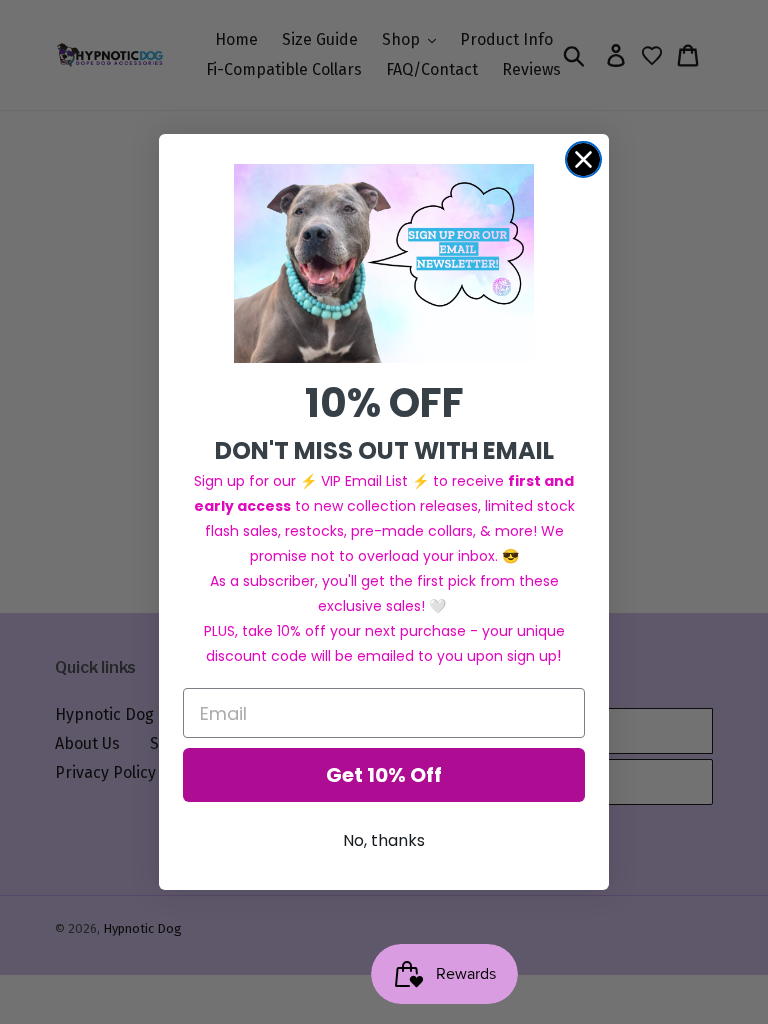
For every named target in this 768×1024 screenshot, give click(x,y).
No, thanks (384, 840)
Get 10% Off (384, 775)
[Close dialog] (583, 159)
